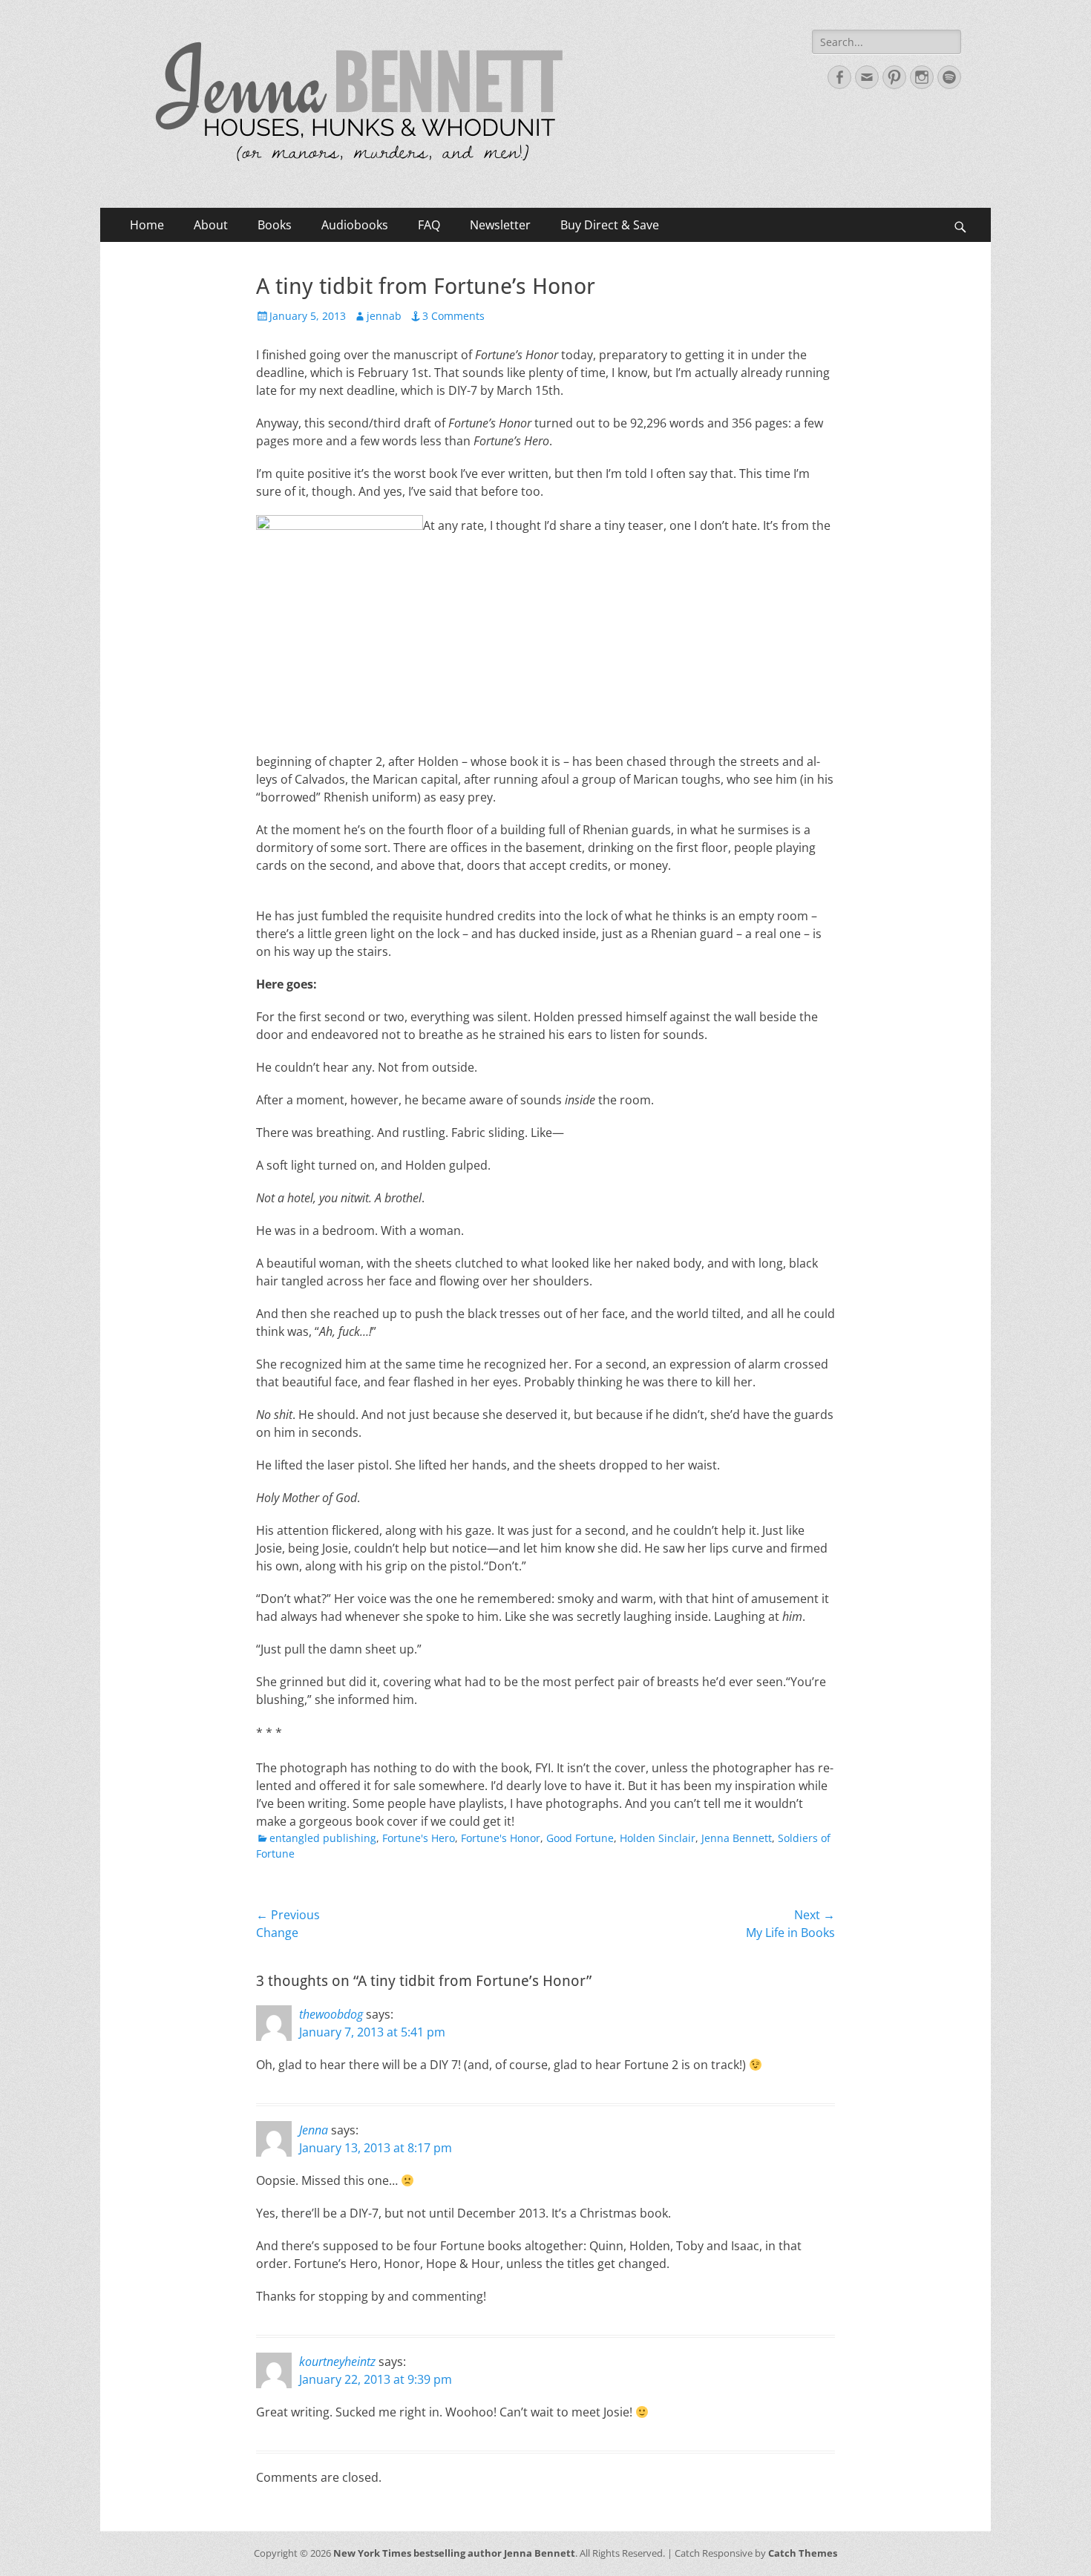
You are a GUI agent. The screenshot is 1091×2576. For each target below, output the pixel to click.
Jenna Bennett (737, 1838)
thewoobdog (331, 2014)
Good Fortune (580, 1838)
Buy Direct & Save (610, 225)
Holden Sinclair (658, 1838)
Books (275, 225)
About (211, 225)
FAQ (429, 225)
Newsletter (500, 225)
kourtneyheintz (337, 2362)
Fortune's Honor (501, 1838)
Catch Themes (803, 2553)
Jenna (314, 2130)
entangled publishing (323, 1838)
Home (147, 225)
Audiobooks (355, 225)
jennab (384, 316)
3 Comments (453, 316)
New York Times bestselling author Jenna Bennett (454, 2553)
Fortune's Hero (419, 1838)
